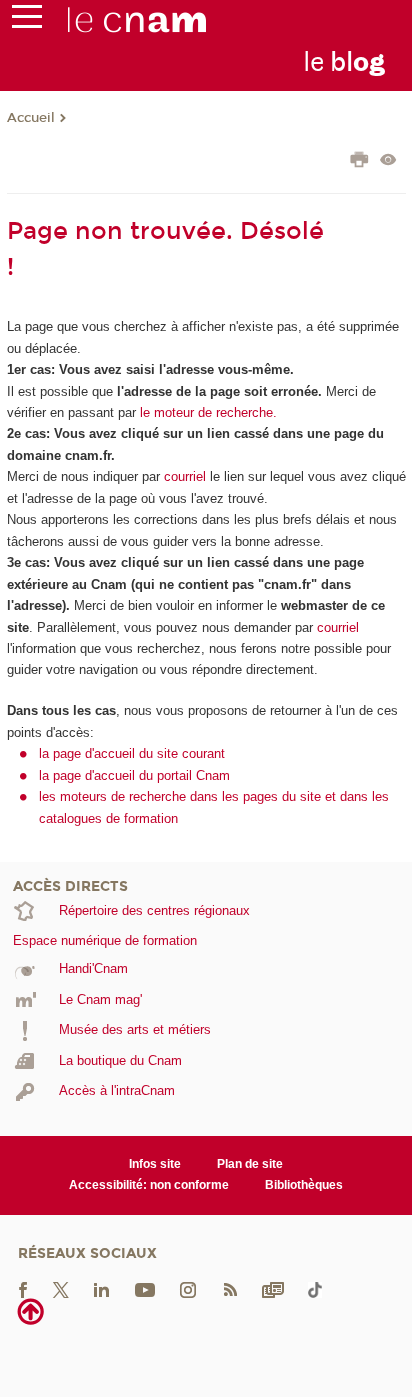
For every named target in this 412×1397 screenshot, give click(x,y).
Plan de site (250, 1164)
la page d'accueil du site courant (132, 753)
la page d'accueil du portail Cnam (134, 775)
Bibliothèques (304, 1185)
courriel (185, 476)
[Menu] (27, 21)
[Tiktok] (315, 1288)
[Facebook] (23, 1288)
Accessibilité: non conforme (149, 1185)
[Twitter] (61, 1288)
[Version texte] (388, 161)
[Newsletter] (273, 1288)
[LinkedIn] (101, 1288)
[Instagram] (188, 1288)
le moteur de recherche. (206, 412)
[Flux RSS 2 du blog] (230, 1288)
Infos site (155, 1164)
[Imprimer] (359, 162)
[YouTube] (145, 1288)
